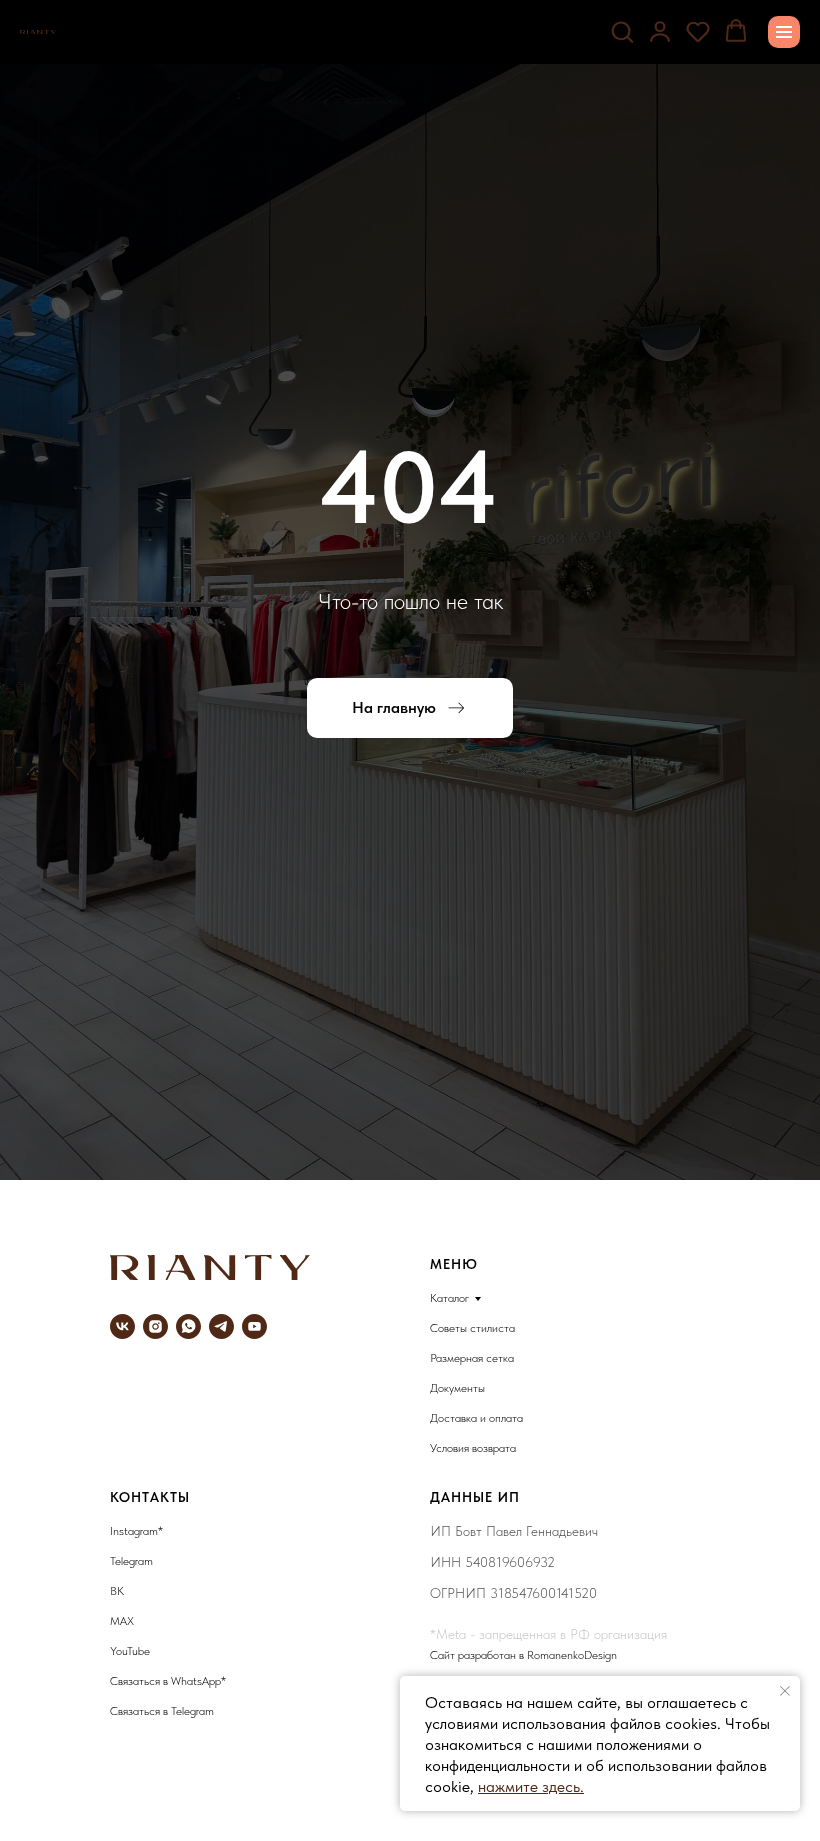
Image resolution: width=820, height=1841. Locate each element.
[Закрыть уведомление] (785, 1691)
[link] (660, 31)
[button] (622, 31)
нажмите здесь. (531, 1786)
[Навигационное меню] (784, 32)
